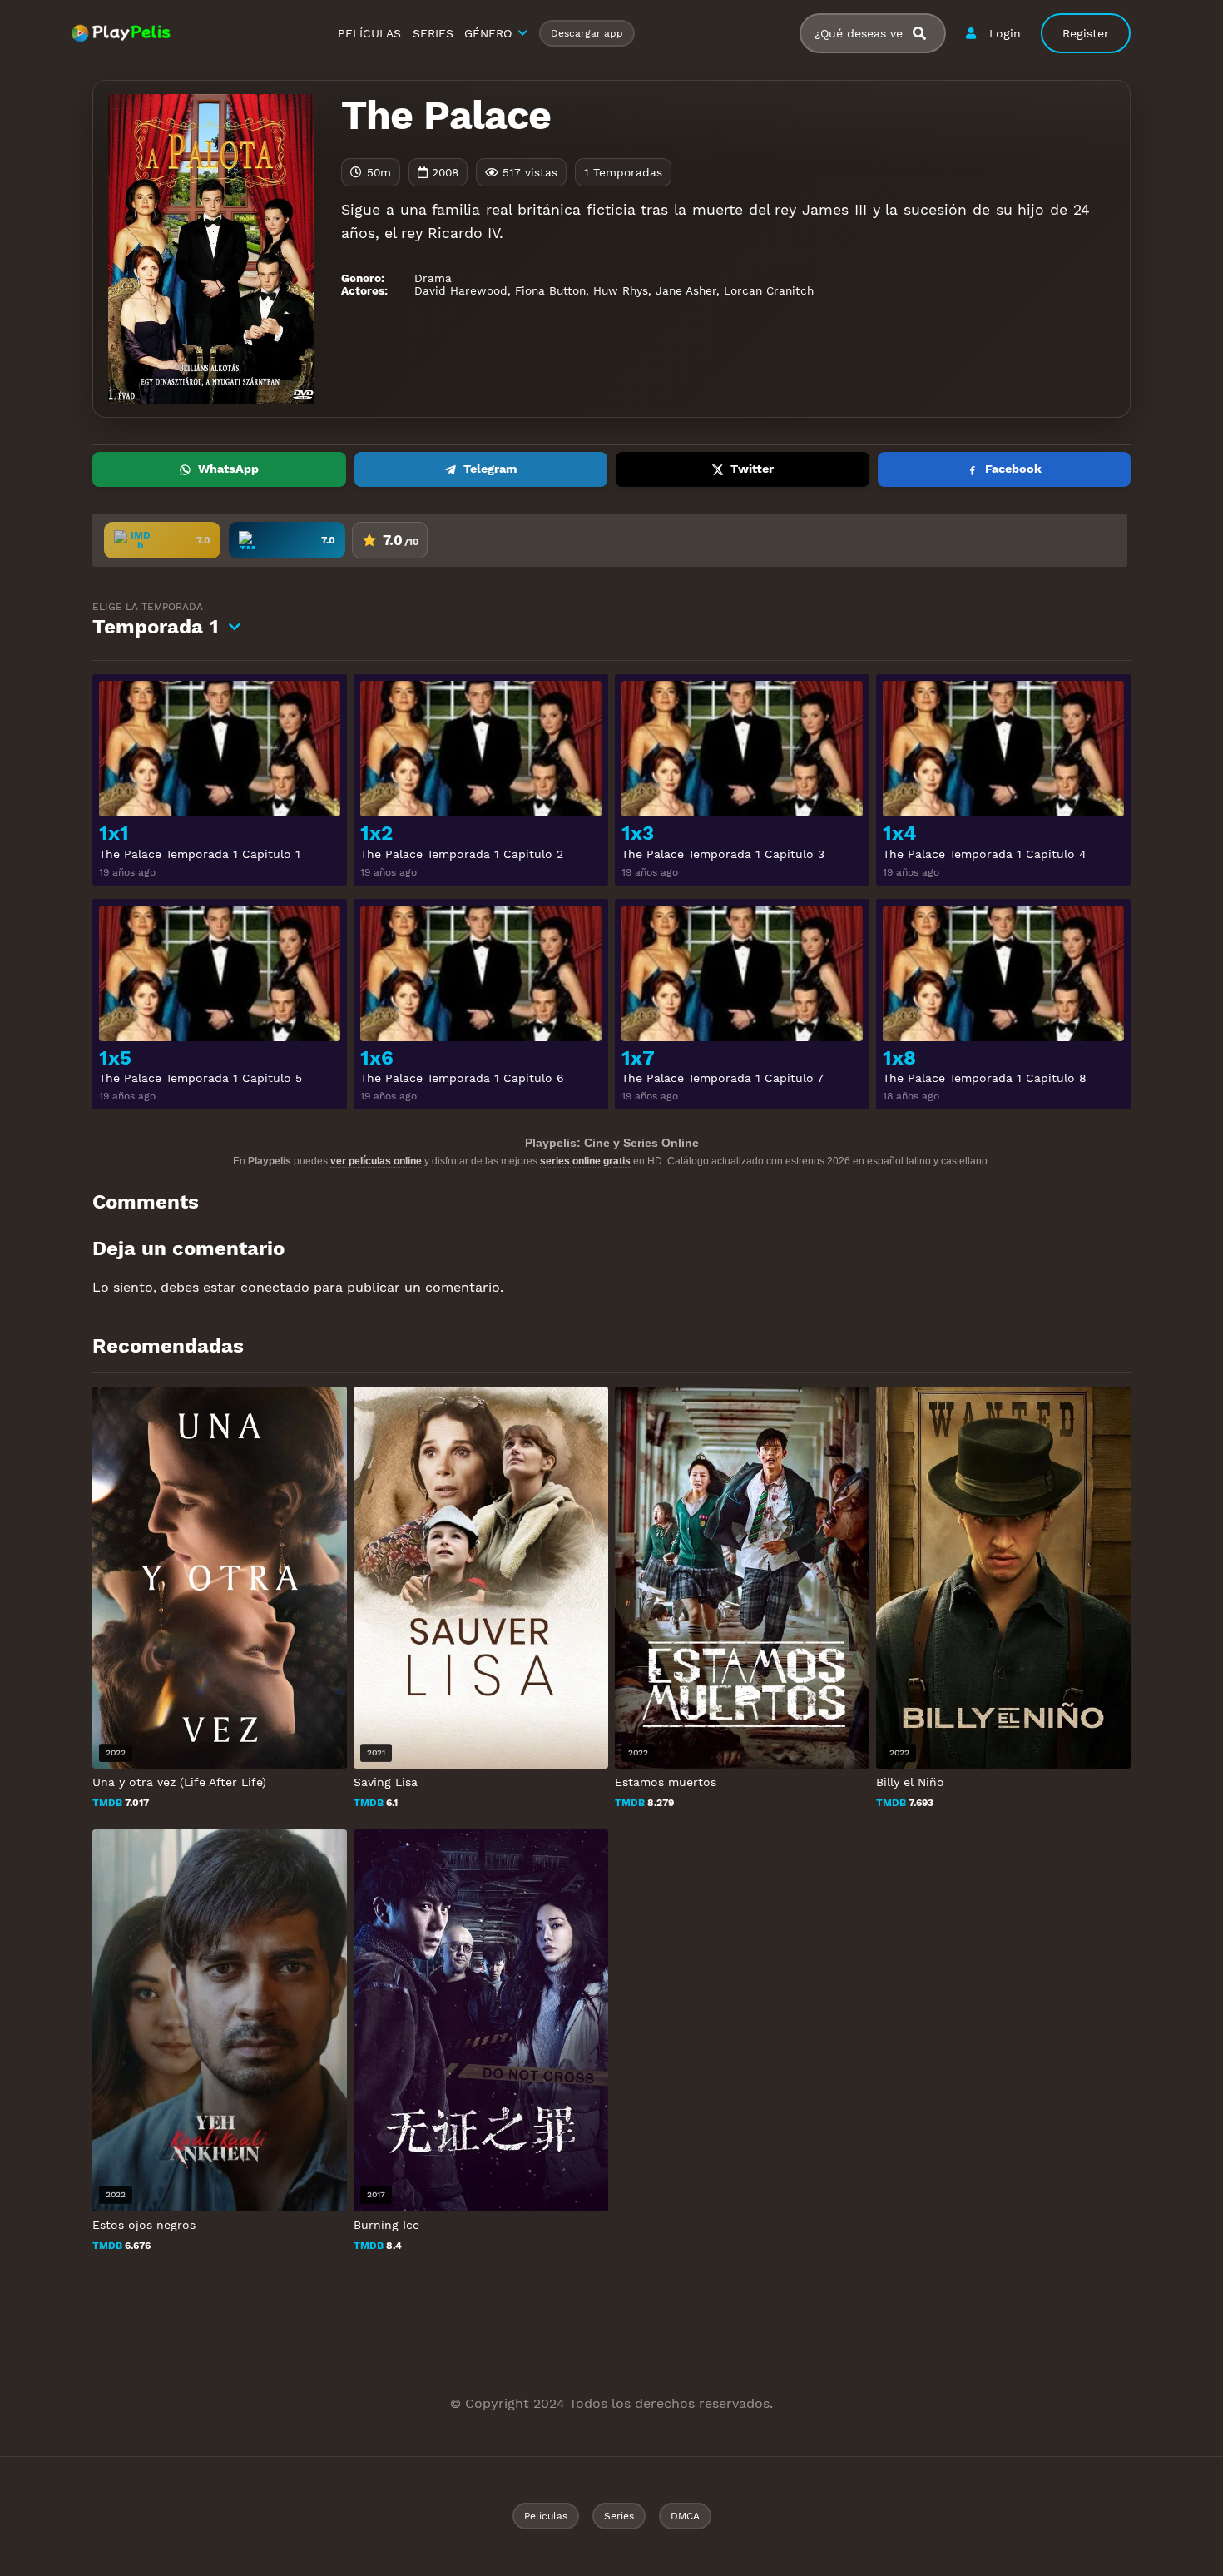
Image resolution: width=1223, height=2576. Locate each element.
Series (619, 2516)
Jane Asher (686, 290)
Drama (433, 278)
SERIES (433, 33)
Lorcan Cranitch (769, 290)
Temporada (156, 620)
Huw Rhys (621, 290)
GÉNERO (488, 33)
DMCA (685, 2516)
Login (1005, 33)
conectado (275, 1287)
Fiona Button (550, 290)
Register (1086, 33)
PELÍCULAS (369, 33)
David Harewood (461, 290)
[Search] (926, 34)
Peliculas (546, 2516)
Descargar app (587, 33)
